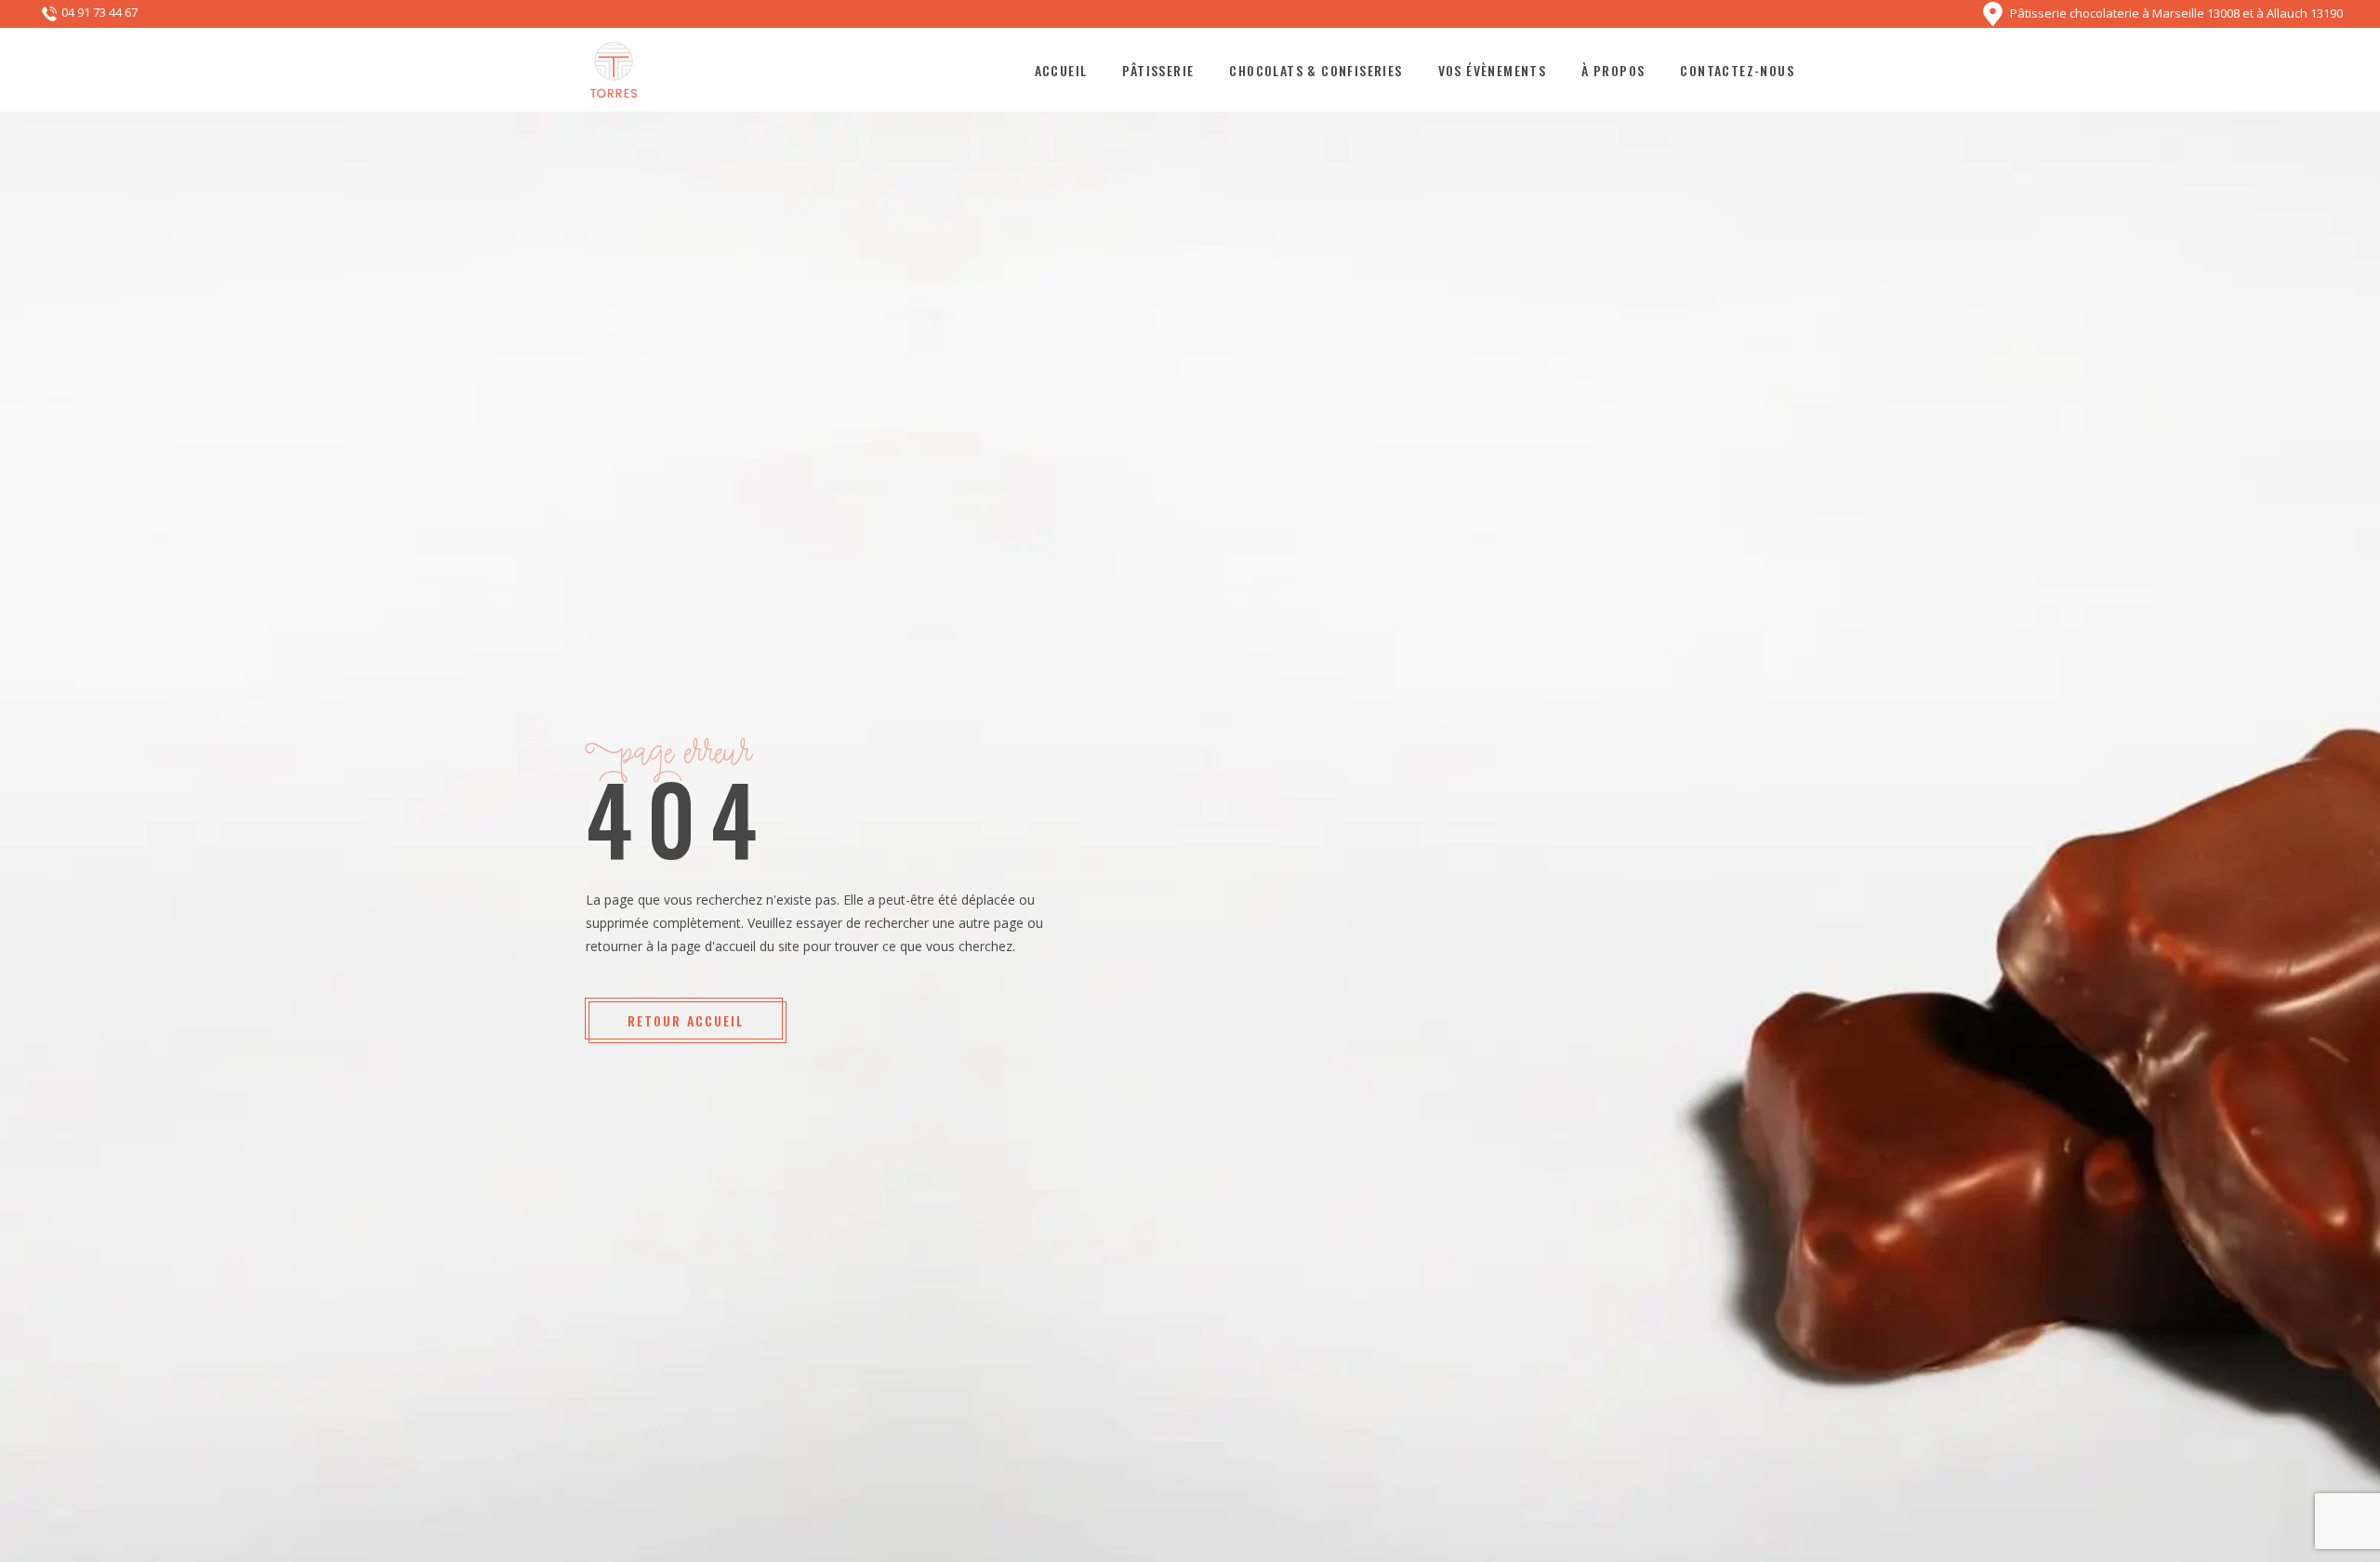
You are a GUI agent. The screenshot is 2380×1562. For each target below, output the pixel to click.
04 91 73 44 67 (99, 13)
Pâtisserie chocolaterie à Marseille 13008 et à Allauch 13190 (2176, 12)
